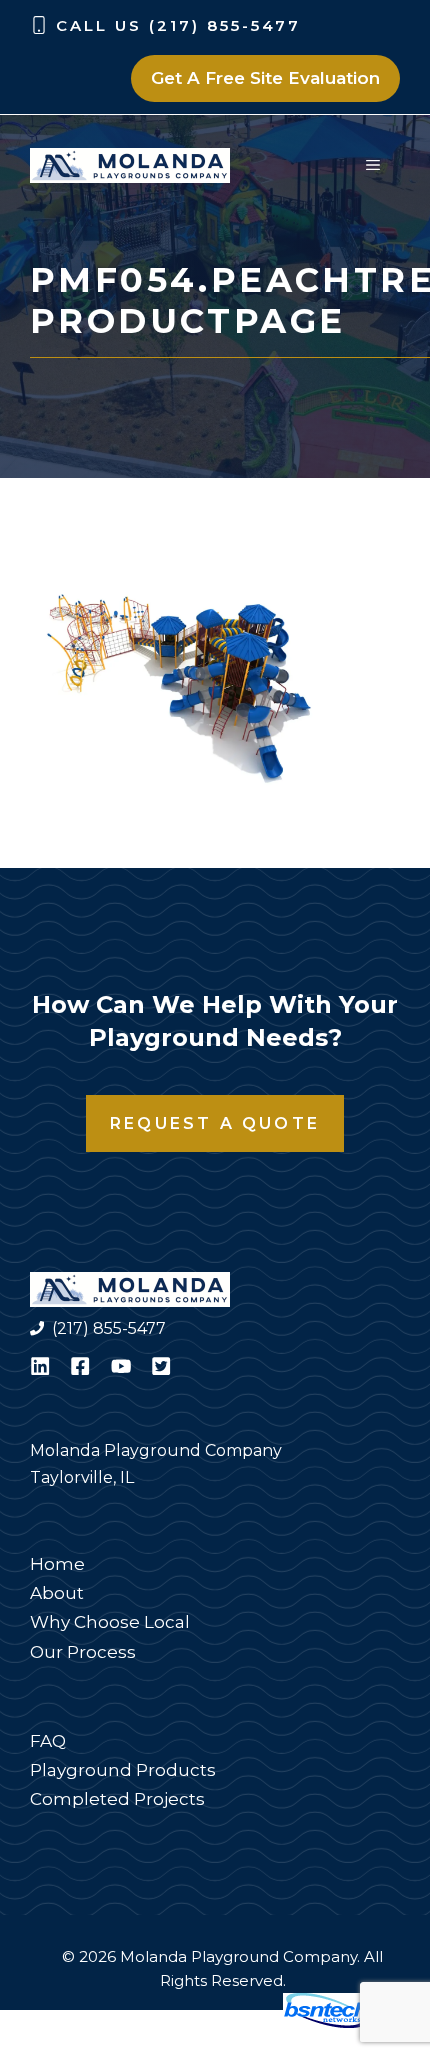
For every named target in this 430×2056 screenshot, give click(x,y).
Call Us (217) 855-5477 (178, 25)
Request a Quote (215, 1123)
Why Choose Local (110, 1622)
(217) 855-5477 (109, 1328)
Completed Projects (117, 1799)
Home (57, 1564)
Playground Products (123, 1770)
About (57, 1593)
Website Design (205, 2023)
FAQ (48, 1741)
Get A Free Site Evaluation (265, 78)
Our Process (83, 1652)
